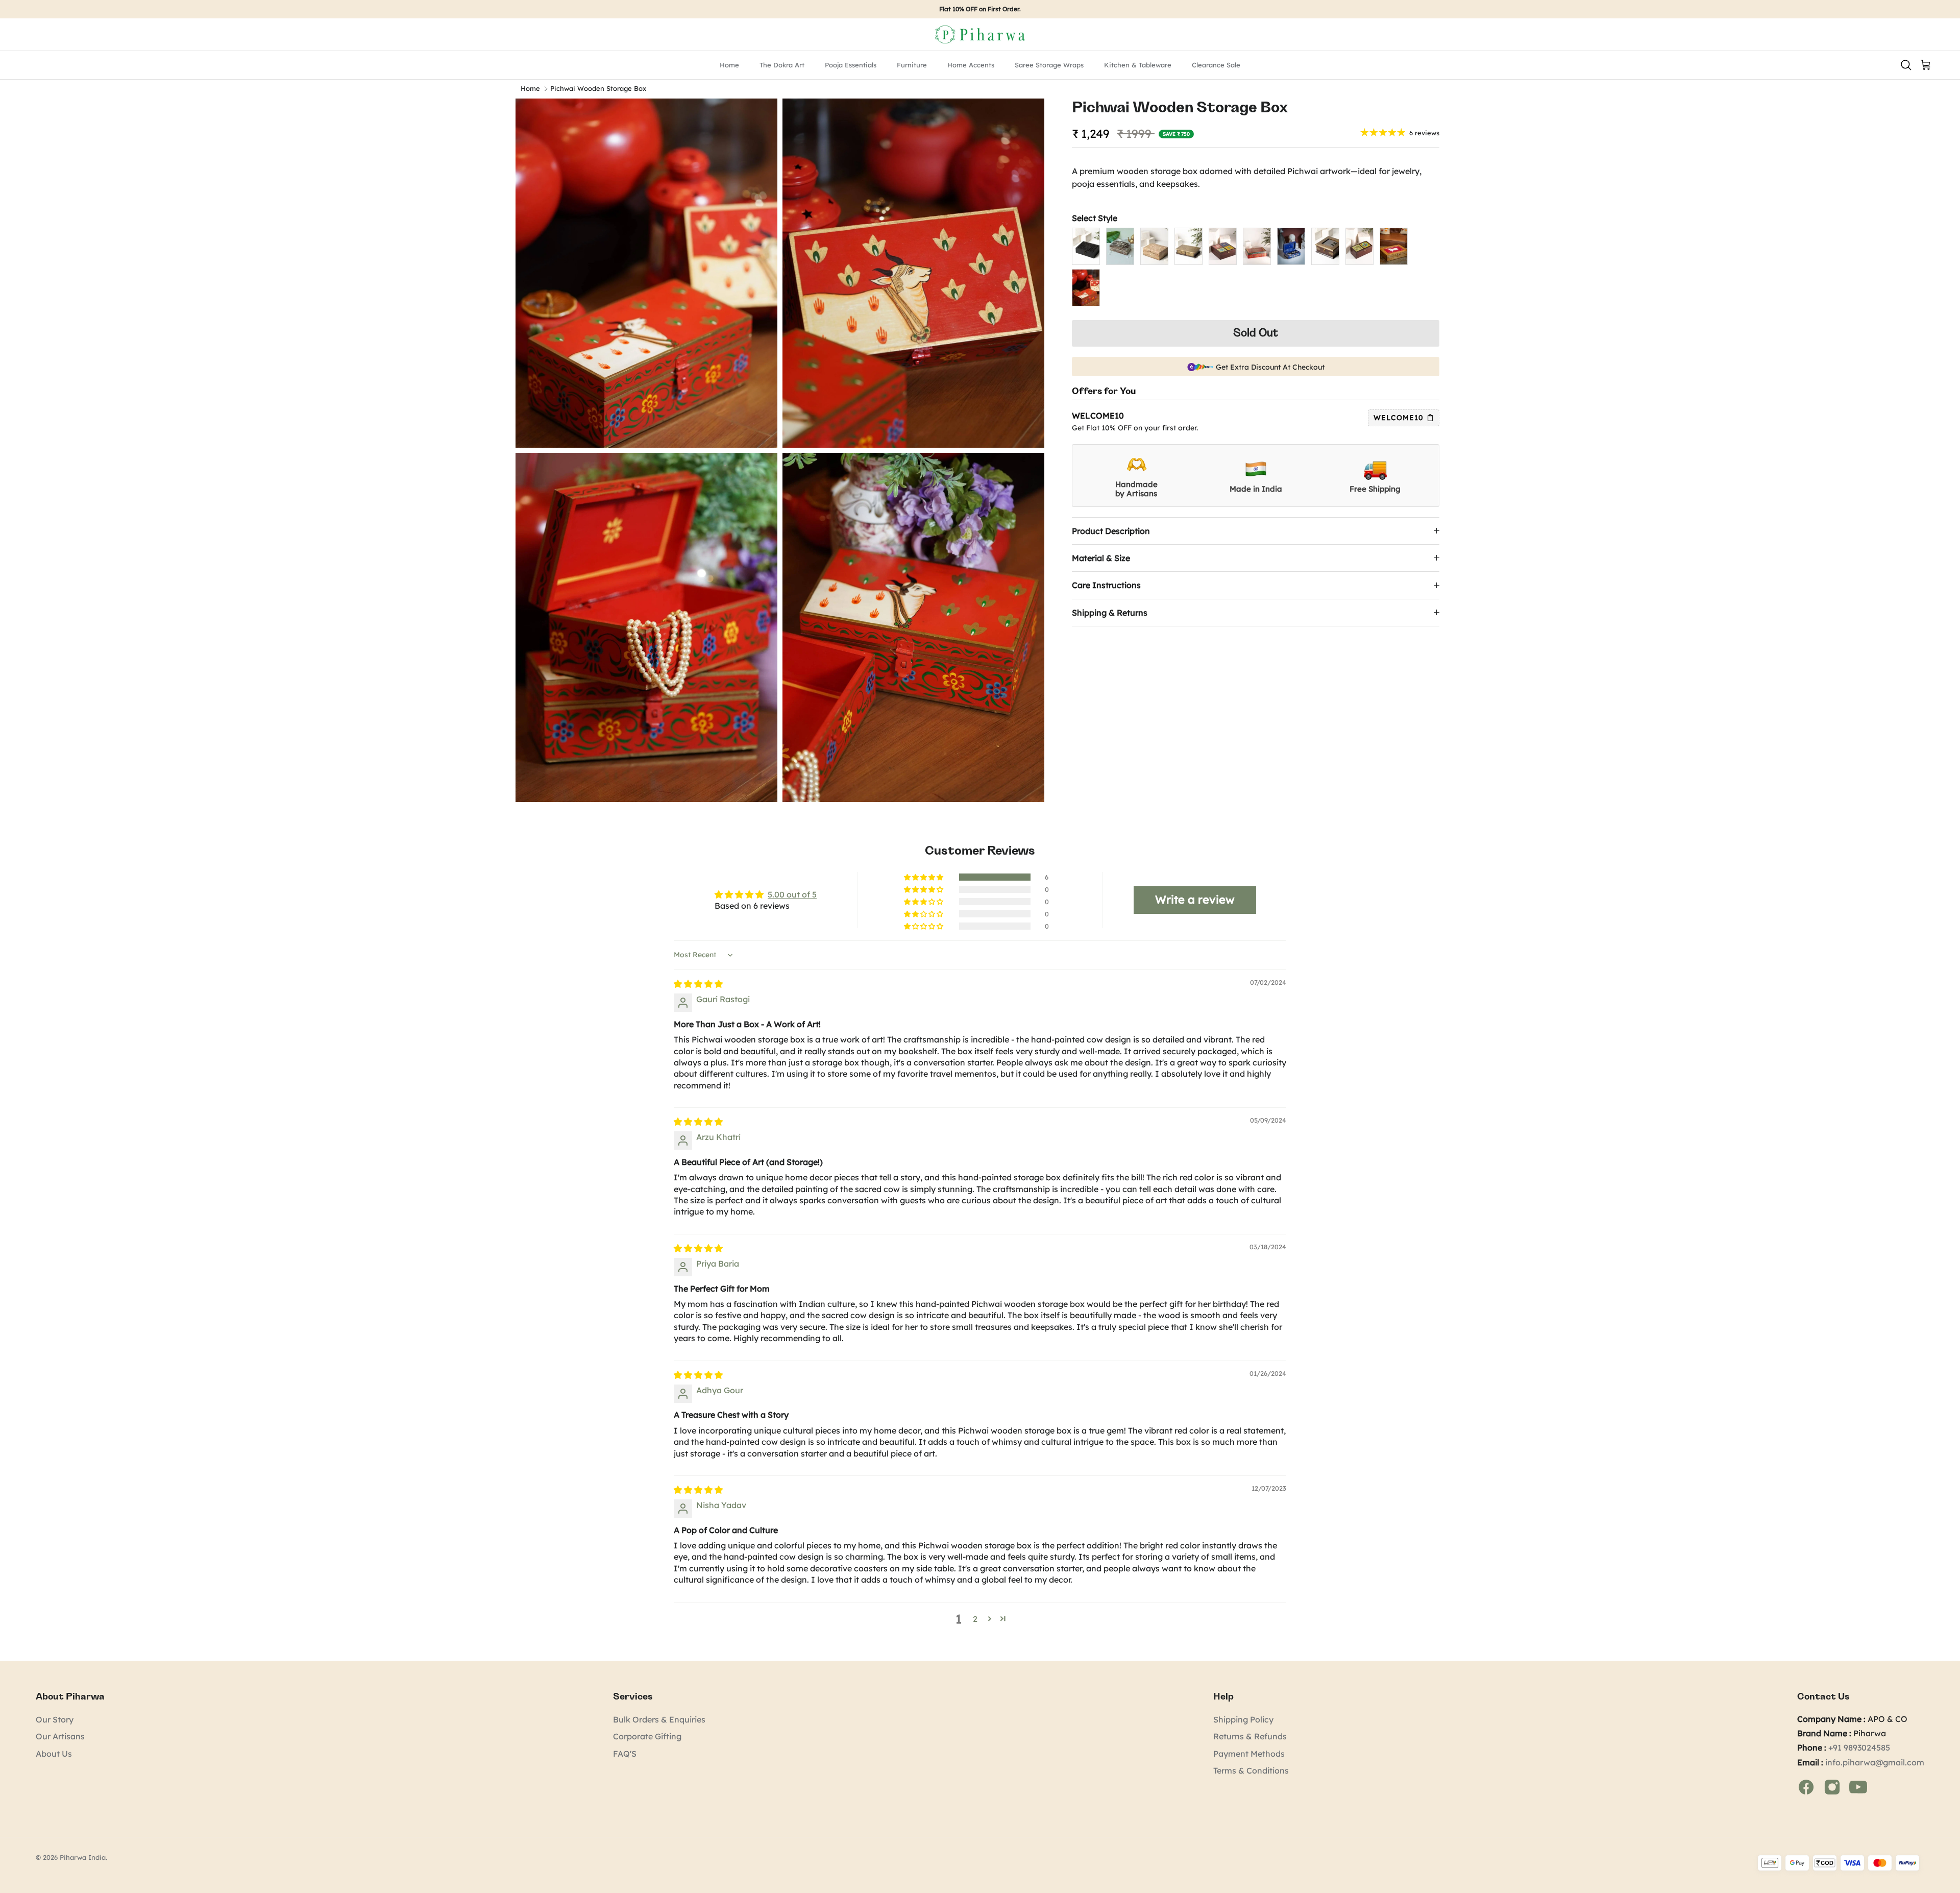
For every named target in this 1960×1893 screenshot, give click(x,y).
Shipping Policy (1243, 1719)
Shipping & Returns (1110, 613)
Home (729, 65)
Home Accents (971, 65)
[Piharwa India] (980, 34)
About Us (54, 1754)
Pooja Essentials (851, 65)
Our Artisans (60, 1736)
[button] (924, 877)
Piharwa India (83, 1857)
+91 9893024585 (1859, 1748)
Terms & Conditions (1251, 1770)
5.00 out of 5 (792, 894)
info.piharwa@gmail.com (1875, 1762)
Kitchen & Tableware (1138, 65)
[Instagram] (1833, 1786)
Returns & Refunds (1250, 1736)
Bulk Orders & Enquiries (659, 1719)
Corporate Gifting (647, 1736)
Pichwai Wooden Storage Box (598, 89)
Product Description (1111, 531)
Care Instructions (1106, 585)
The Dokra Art (782, 65)
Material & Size (1101, 558)
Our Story (55, 1719)
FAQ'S (625, 1754)
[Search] (1906, 64)
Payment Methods (1249, 1754)
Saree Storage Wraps (1049, 65)
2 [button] (975, 1619)
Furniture (912, 65)
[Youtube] (1858, 1786)
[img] (698, 984)
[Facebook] (1807, 1786)
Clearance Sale (1216, 65)
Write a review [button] (1195, 900)
